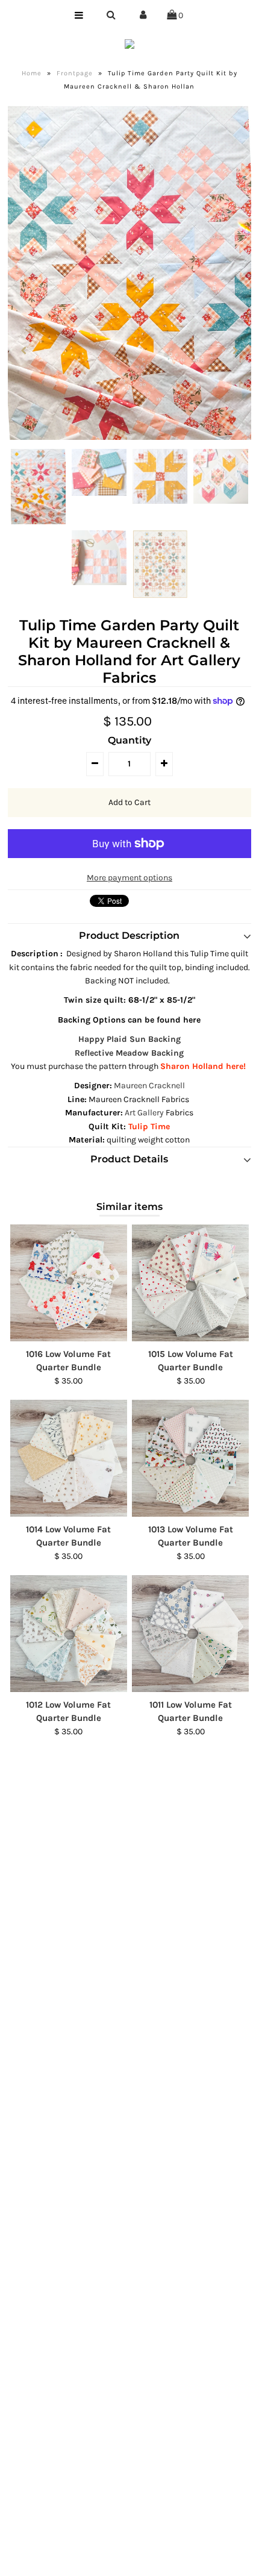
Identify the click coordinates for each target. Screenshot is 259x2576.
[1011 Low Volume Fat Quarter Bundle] (190, 1634)
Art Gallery (144, 1113)
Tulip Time (149, 1127)
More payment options (129, 878)
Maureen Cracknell (149, 1086)
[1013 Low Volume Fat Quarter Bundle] (190, 1458)
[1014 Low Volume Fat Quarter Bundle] (69, 1458)
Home (32, 73)
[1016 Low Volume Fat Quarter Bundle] (69, 1283)
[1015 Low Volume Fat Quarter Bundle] (190, 1283)
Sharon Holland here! (204, 1066)
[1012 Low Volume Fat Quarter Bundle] (69, 1634)
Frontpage (75, 73)
